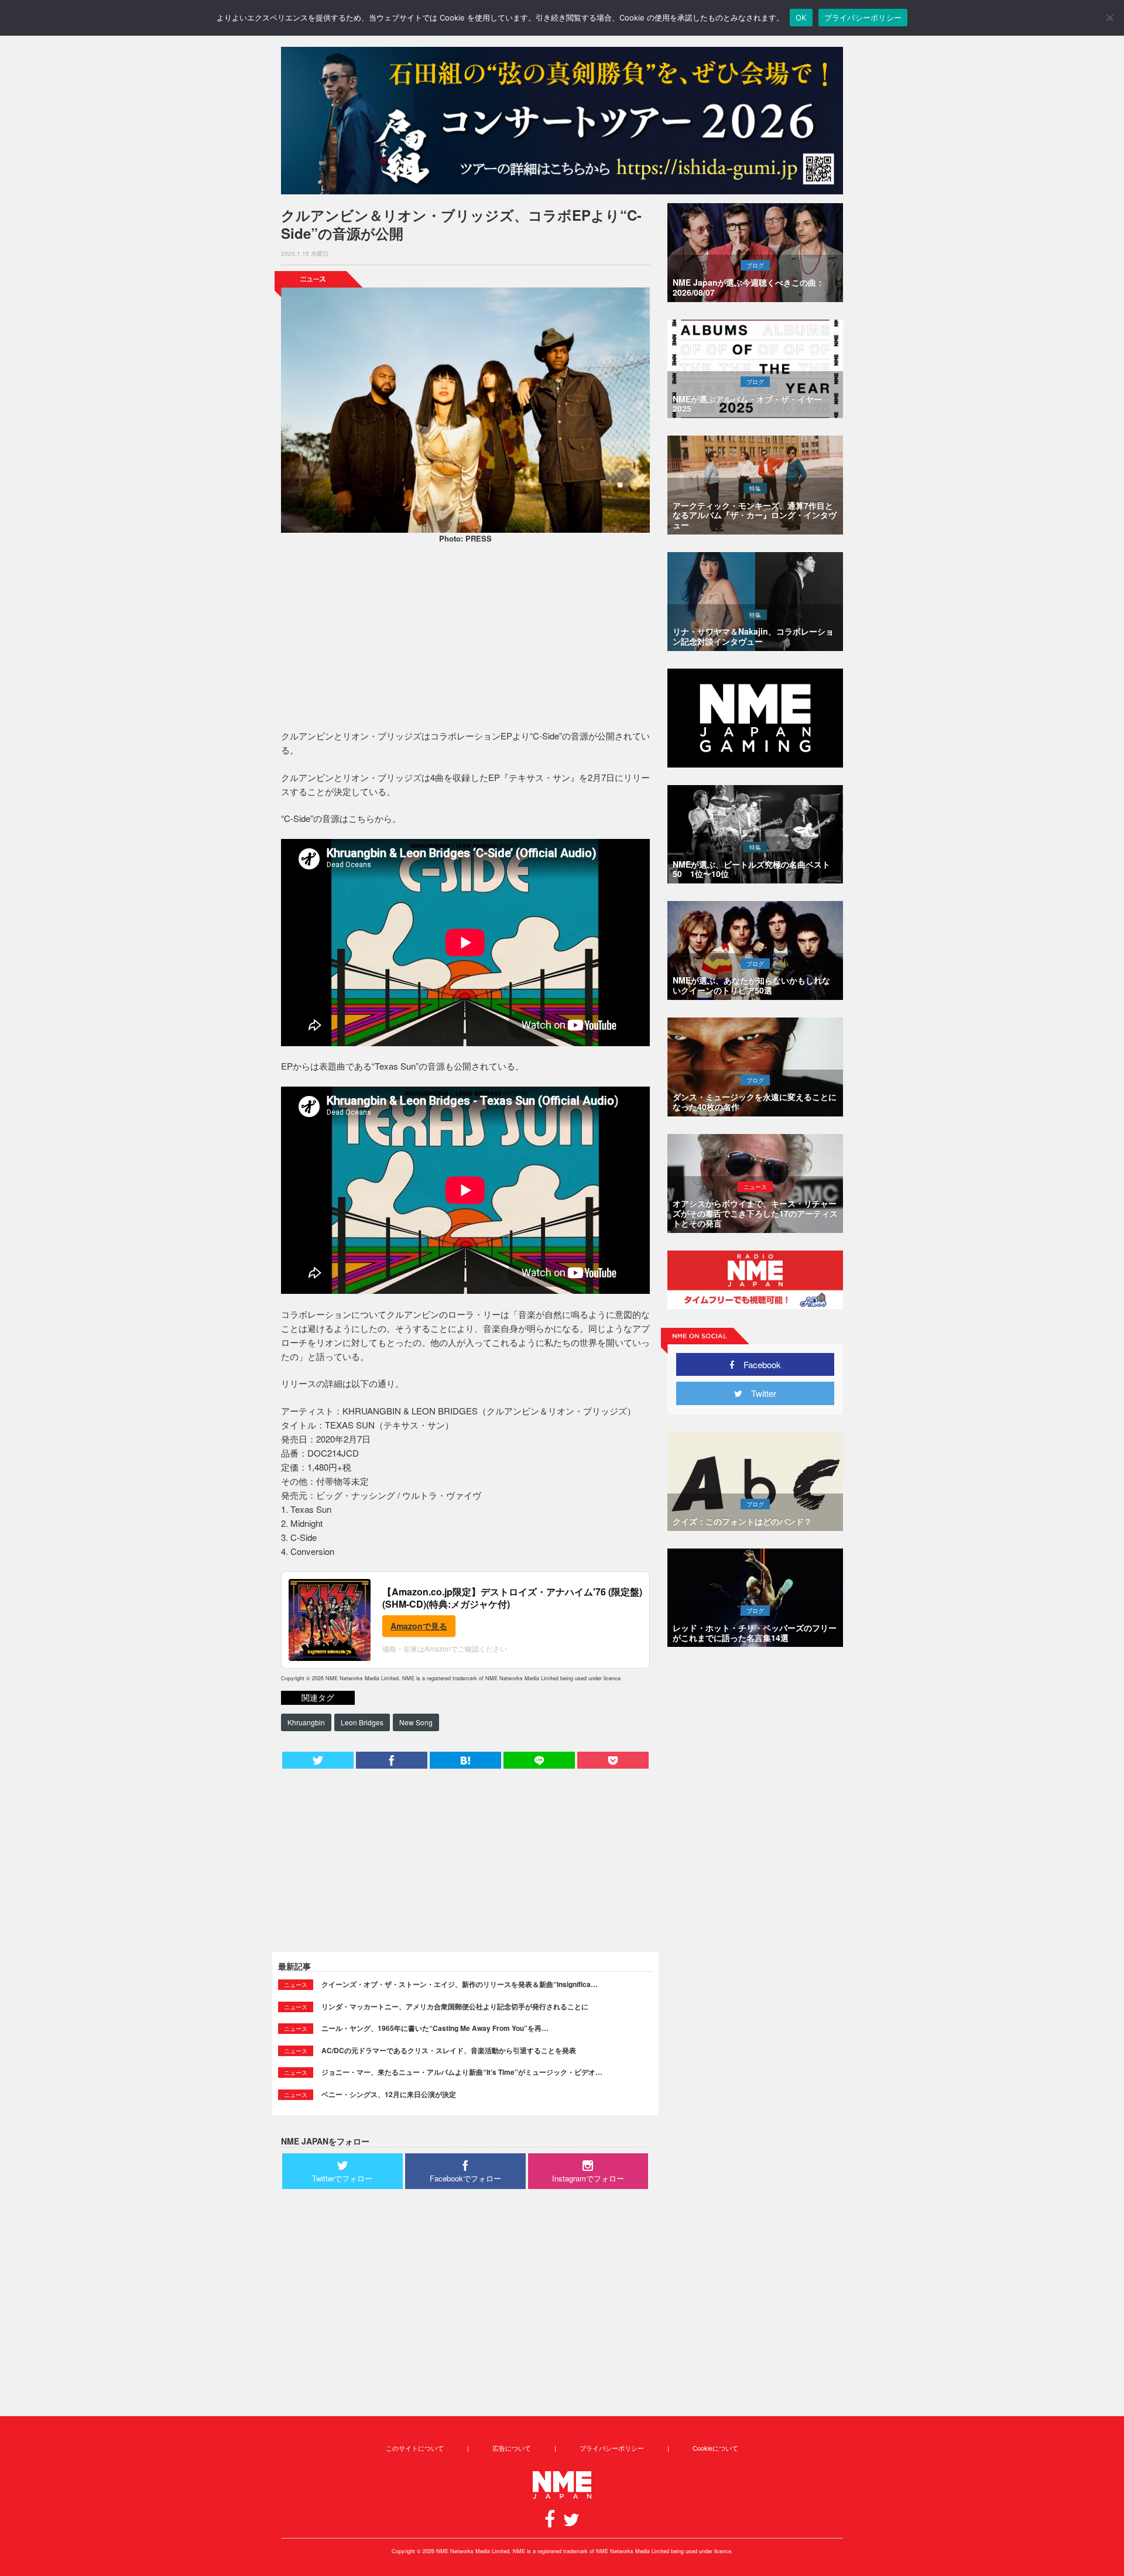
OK (801, 18)
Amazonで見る (419, 1626)
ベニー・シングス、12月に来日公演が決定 (389, 2094)
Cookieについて (715, 2448)
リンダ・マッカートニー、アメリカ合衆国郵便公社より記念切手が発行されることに (455, 2006)
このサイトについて (415, 2448)
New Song (416, 1722)
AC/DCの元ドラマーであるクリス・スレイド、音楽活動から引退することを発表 (449, 2050)
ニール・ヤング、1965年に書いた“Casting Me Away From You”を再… (435, 2028)
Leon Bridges (362, 1722)
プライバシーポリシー (612, 2448)
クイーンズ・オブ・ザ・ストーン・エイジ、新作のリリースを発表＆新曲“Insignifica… (460, 1984)
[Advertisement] (465, 638)
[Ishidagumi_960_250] (562, 121)
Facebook (758, 1364)
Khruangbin (306, 1722)
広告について (512, 2448)
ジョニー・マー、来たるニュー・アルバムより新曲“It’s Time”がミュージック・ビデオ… (462, 2072)
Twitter (759, 1393)
